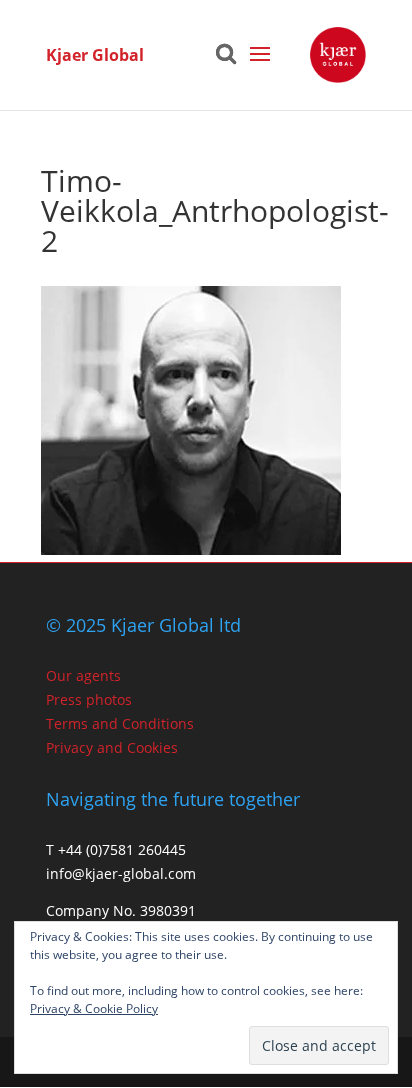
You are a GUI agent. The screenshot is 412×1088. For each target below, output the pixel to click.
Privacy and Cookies (112, 747)
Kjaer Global (95, 55)
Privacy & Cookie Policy (94, 1008)
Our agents (83, 675)
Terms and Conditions (120, 723)
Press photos (89, 699)
